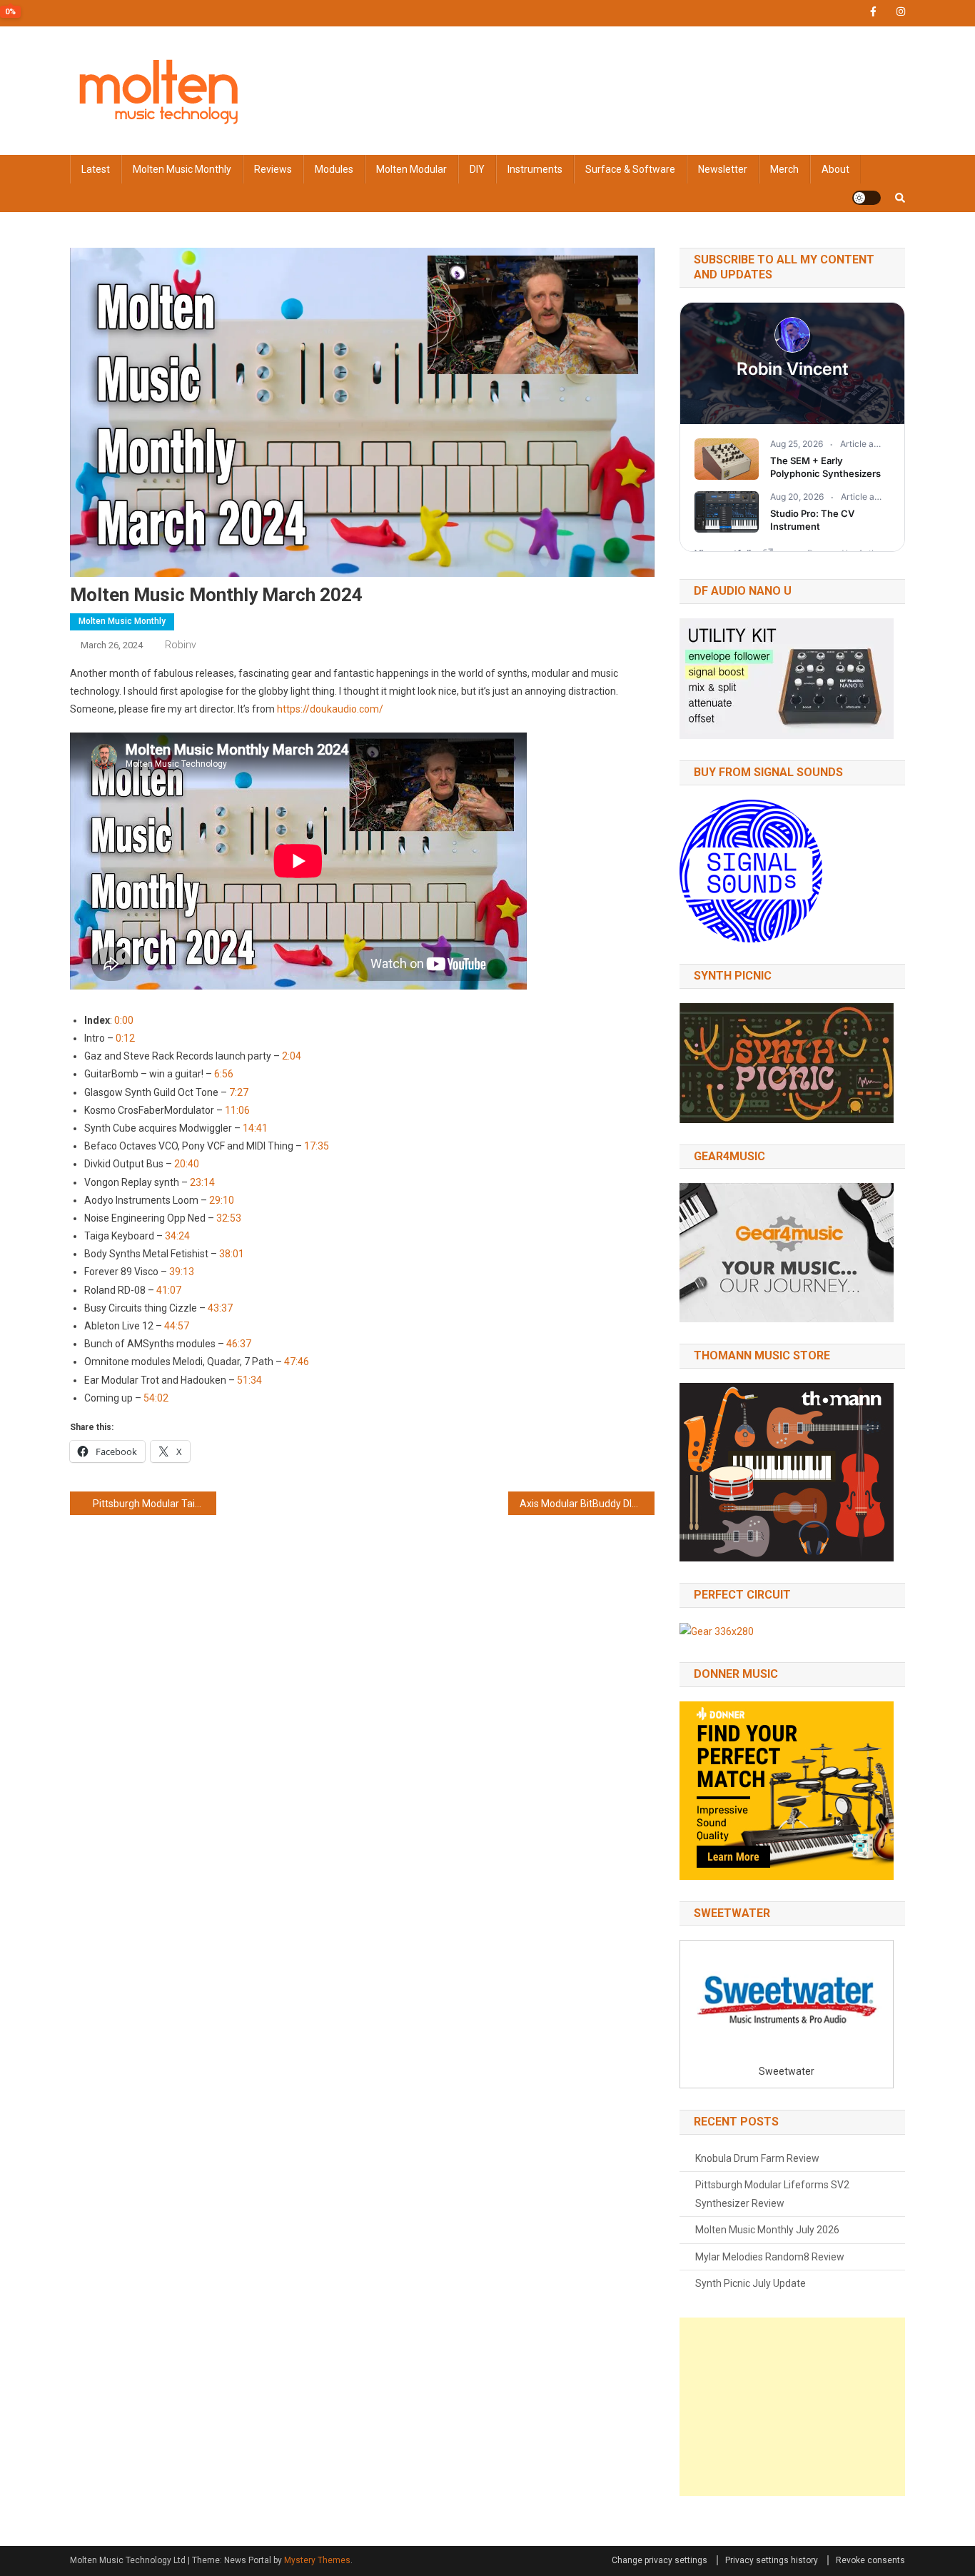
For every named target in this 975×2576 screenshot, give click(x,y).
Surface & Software (630, 169)
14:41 (255, 1128)
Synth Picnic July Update (751, 2283)
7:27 (239, 1092)
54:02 (156, 1398)
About (835, 169)
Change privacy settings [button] (660, 2560)
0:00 (124, 1020)
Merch (784, 169)
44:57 (177, 1326)
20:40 (187, 1164)
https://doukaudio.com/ (330, 709)
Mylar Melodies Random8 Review (770, 2257)
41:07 (169, 1290)
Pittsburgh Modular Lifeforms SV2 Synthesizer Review (772, 2194)
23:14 (202, 1182)
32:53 (229, 1218)
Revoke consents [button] (870, 2560)
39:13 (182, 1272)
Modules (334, 169)
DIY (477, 169)
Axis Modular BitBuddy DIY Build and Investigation (587, 1504)
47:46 (297, 1362)
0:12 (125, 1038)
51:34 (249, 1380)
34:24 (177, 1236)
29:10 (222, 1200)
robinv (181, 645)
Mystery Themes (317, 2560)
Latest (96, 169)
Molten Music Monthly (182, 169)
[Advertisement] (792, 2407)
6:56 (224, 1074)
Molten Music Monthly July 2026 (767, 2230)
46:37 (239, 1344)
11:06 (237, 1110)
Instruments (535, 169)
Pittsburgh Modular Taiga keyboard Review (155, 1504)
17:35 (317, 1146)
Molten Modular (411, 169)
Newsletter (723, 169)
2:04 (292, 1056)
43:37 (220, 1308)
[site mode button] (867, 198)
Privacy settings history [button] (772, 2560)
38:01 (232, 1254)
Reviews (273, 169)
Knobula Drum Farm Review (757, 2158)
